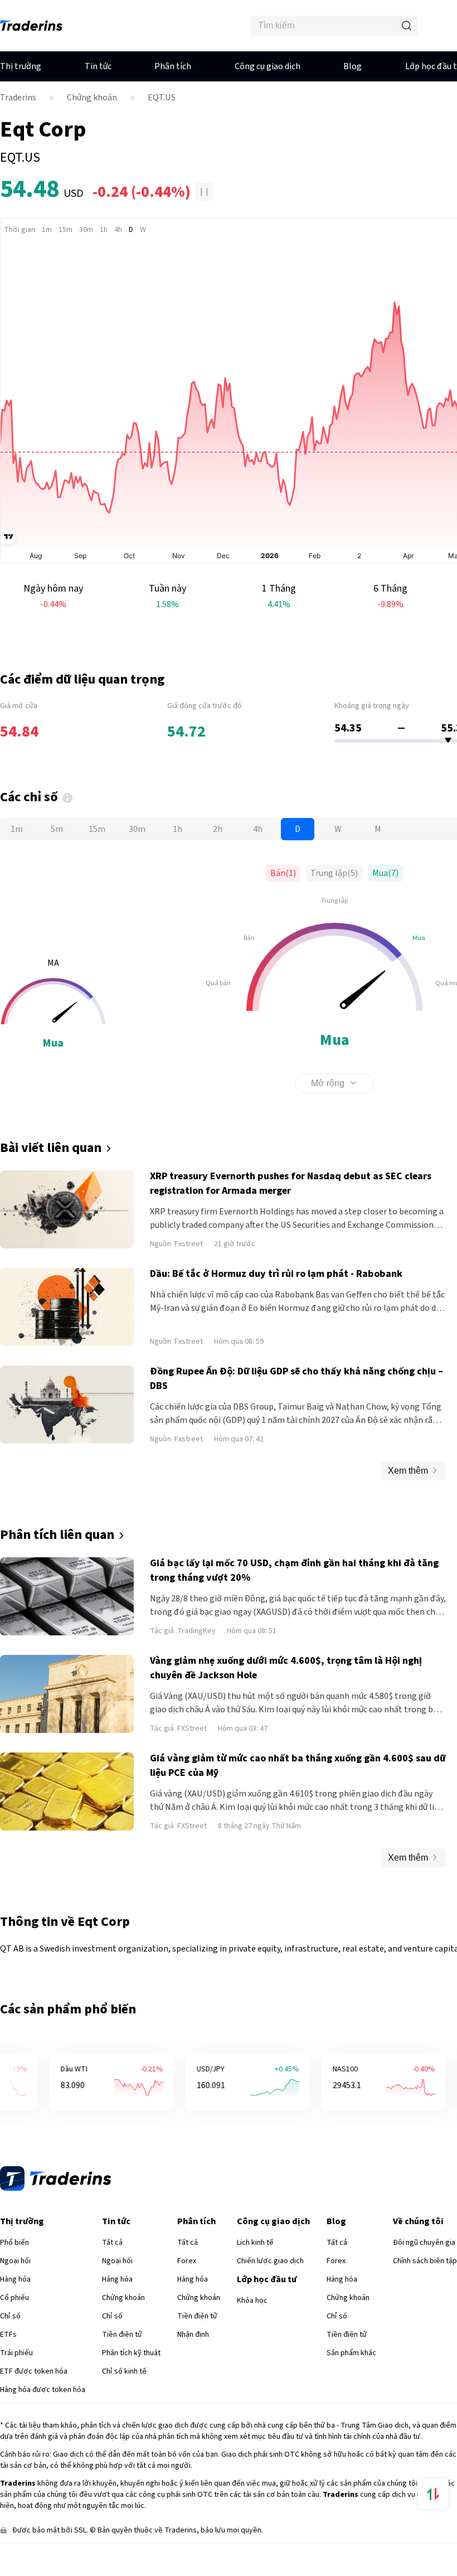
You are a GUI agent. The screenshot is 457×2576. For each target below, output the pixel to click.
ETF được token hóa (34, 2396)
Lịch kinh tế (255, 2267)
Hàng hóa (15, 2304)
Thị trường (21, 66)
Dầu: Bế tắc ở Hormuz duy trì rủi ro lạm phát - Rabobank (276, 1274)
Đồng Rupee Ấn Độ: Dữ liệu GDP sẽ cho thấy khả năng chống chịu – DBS (296, 1379)
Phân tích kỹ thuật (131, 2378)
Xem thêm (408, 1471)
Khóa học (252, 2325)
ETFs (8, 2359)
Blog (353, 66)
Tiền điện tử (122, 2359)
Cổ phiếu (14, 2322)
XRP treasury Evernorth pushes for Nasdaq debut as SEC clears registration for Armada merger (291, 1183)
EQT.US (162, 98)
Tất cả (112, 2267)
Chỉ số (10, 2341)
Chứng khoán (92, 98)
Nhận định (193, 2359)
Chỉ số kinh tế (124, 2396)
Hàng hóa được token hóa (43, 2414)
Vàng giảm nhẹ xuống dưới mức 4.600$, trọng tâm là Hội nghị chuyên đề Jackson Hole (286, 1668)
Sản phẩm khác (351, 2378)
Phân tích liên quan (57, 1535)
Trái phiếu (16, 2378)
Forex (187, 2286)
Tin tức (98, 66)
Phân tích (173, 66)
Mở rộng (328, 1083)
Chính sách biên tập (425, 2286)
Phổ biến (14, 2267)
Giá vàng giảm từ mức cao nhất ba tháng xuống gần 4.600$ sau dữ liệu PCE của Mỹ (298, 1766)
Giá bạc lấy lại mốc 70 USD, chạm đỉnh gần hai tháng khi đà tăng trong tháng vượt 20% (294, 1570)
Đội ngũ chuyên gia (424, 2267)
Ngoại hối (15, 2286)
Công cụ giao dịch (268, 66)
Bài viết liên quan (51, 1148)
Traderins (18, 98)
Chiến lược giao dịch (270, 2286)
